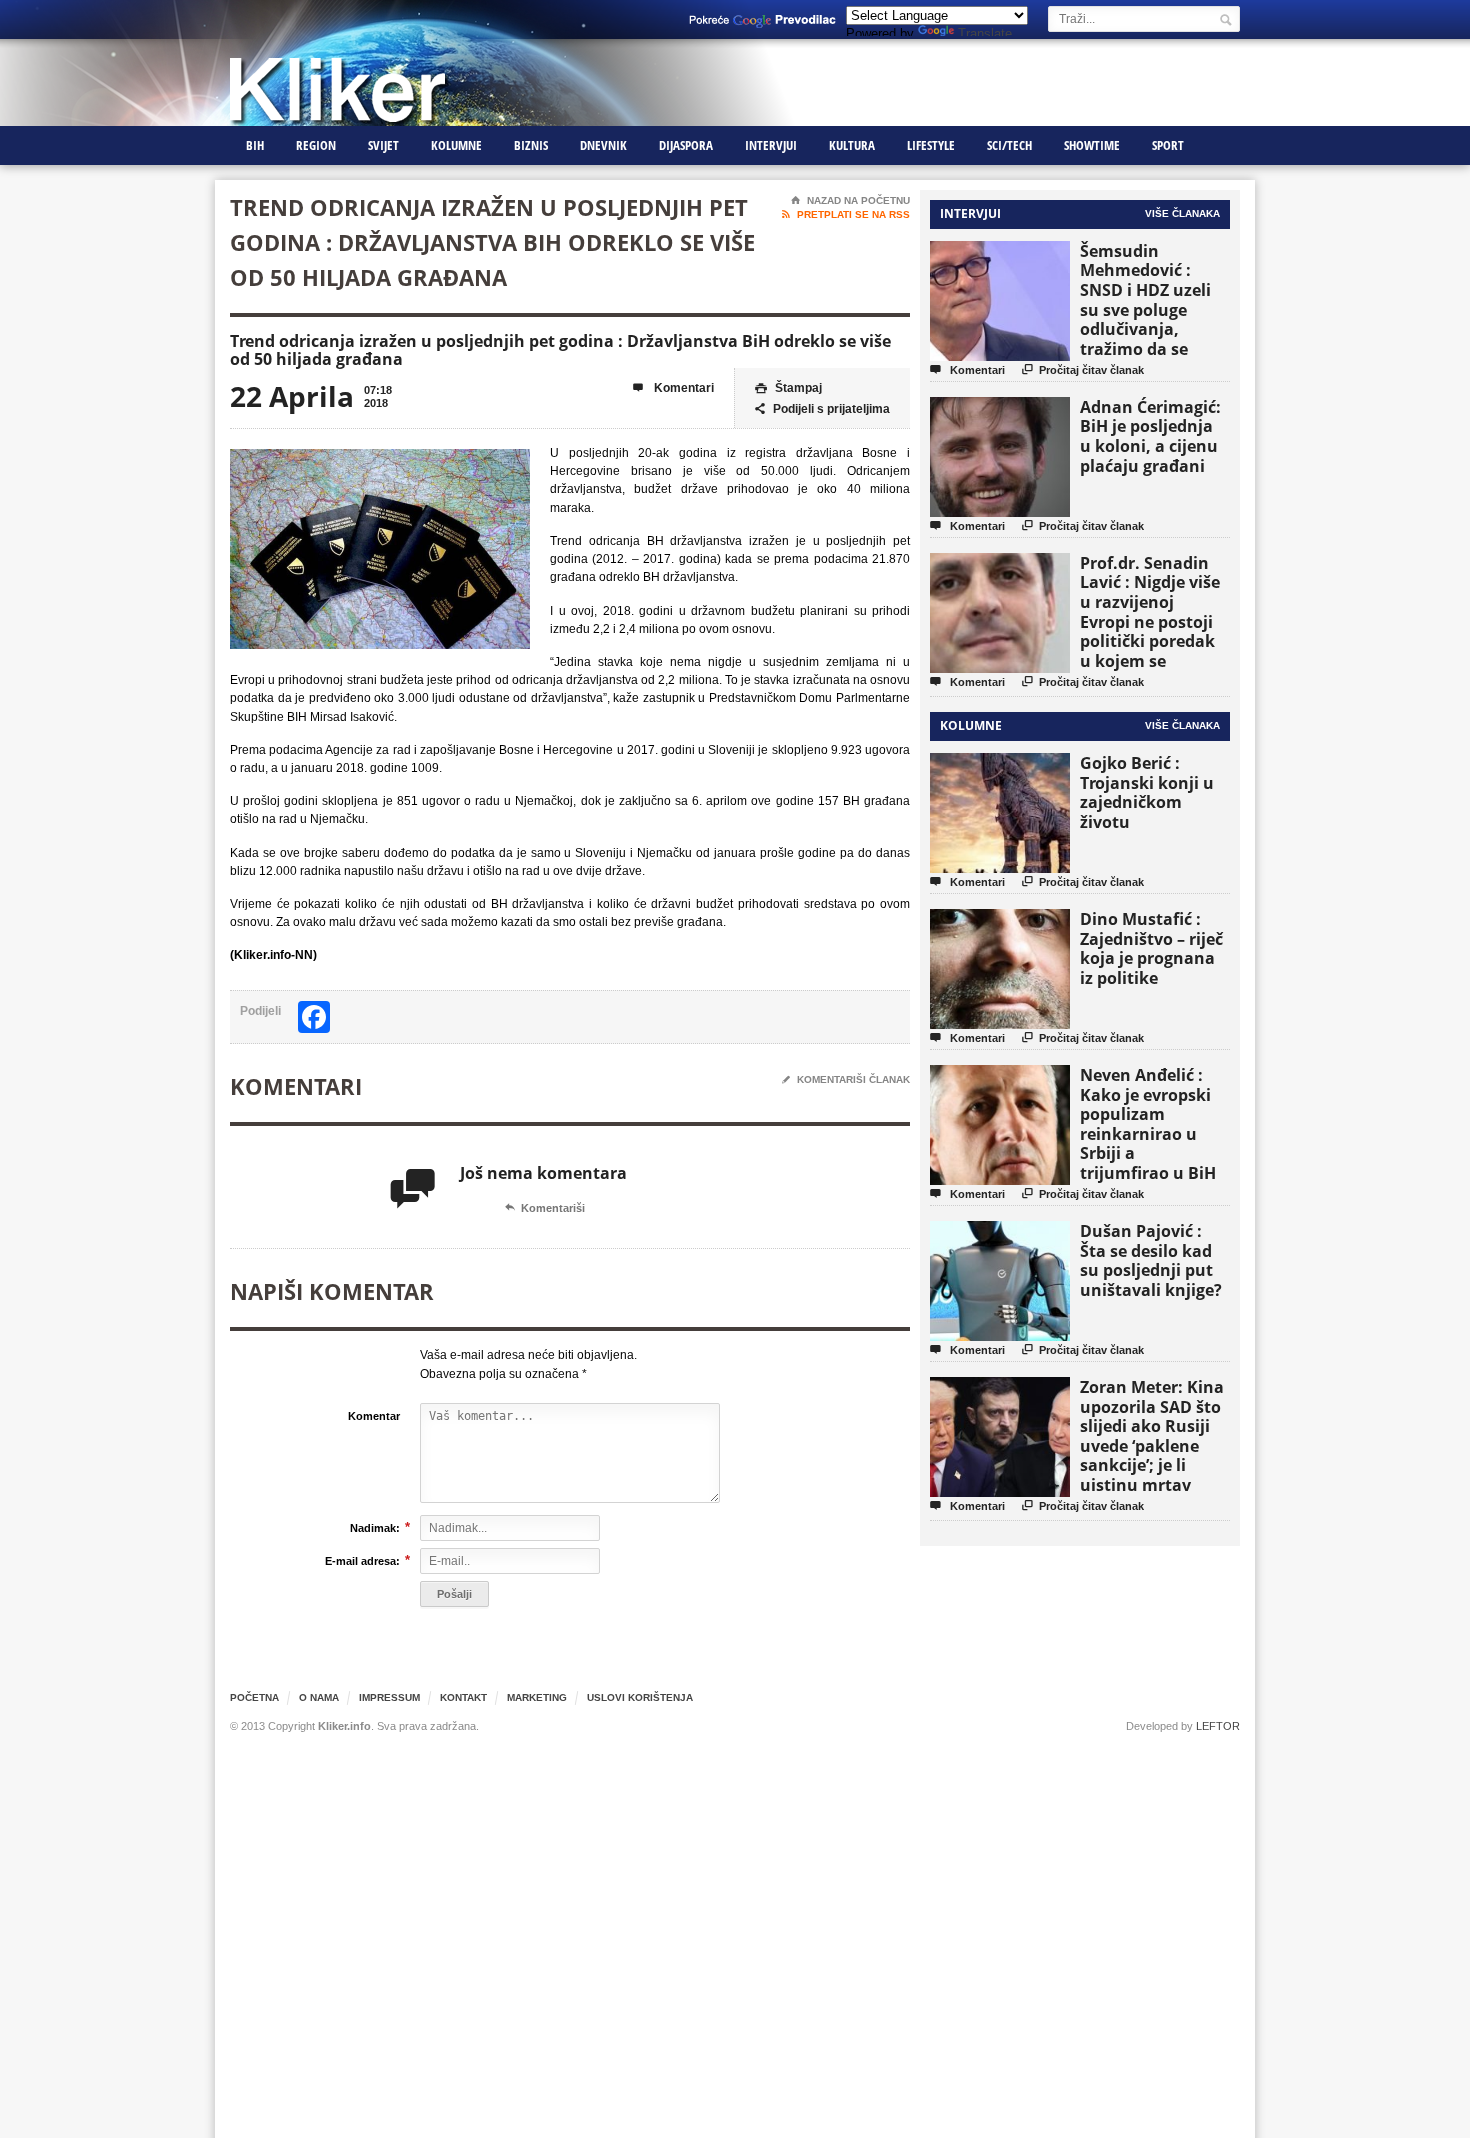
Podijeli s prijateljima (822, 409)
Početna (254, 1697)
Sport (1168, 145)
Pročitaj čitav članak (1083, 369)
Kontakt (463, 1697)
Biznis (531, 145)
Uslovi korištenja (640, 1697)
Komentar (374, 1416)
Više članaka (1182, 213)
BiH (255, 145)
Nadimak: (375, 1527)
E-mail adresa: (362, 1560)
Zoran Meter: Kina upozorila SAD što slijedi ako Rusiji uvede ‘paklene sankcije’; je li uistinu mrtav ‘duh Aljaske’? (1152, 1445)
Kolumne (456, 145)
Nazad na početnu (850, 200)
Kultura (852, 145)
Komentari (673, 388)
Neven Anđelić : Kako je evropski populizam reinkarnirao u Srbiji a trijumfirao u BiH (1148, 1124)
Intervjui (771, 145)
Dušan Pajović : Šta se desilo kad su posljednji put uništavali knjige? (1151, 1260)
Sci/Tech (1009, 145)
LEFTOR (1218, 1726)
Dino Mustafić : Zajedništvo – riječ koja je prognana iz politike (1151, 948)
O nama (319, 1697)
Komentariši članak (846, 1079)
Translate (985, 33)
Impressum (389, 1697)
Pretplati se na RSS (846, 214)
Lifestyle (931, 145)
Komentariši (545, 1208)
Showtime (1092, 145)
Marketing (537, 1697)
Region (316, 145)
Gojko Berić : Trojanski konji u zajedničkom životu (1147, 792)
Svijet (383, 145)
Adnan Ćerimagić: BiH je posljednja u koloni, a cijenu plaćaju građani (1150, 436)
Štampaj (788, 388)
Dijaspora (686, 145)
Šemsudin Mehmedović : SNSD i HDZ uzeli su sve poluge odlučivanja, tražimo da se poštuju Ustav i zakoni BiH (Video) (1152, 319)
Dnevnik (603, 145)
